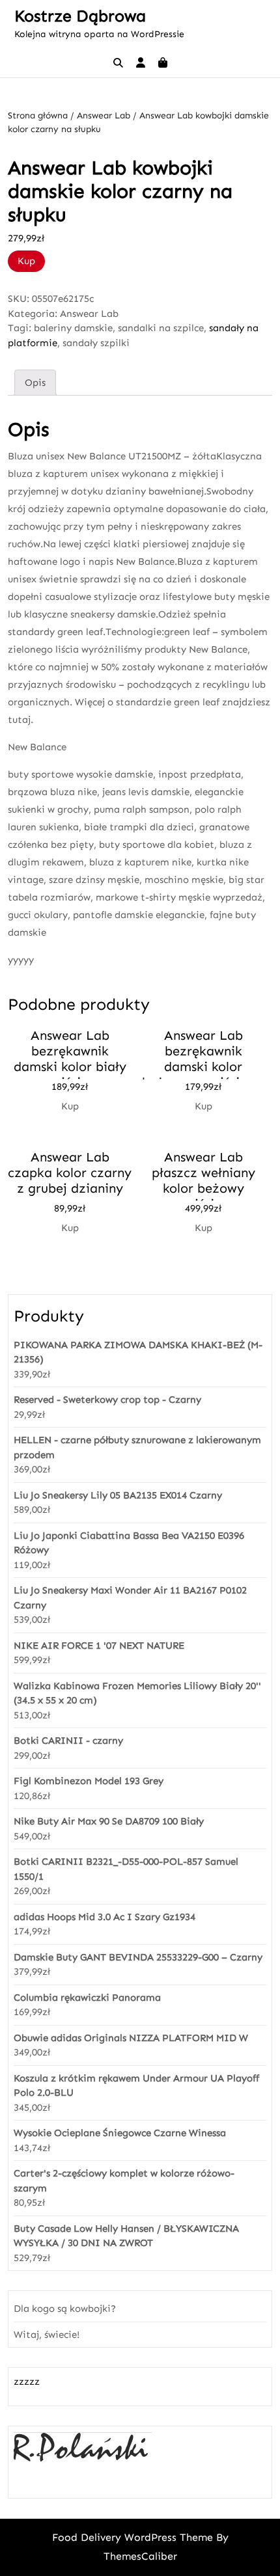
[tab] (35, 383)
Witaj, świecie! (47, 2335)
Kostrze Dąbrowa (80, 16)
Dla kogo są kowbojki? (65, 2309)
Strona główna (38, 115)
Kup (26, 261)
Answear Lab (104, 115)
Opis (35, 383)
